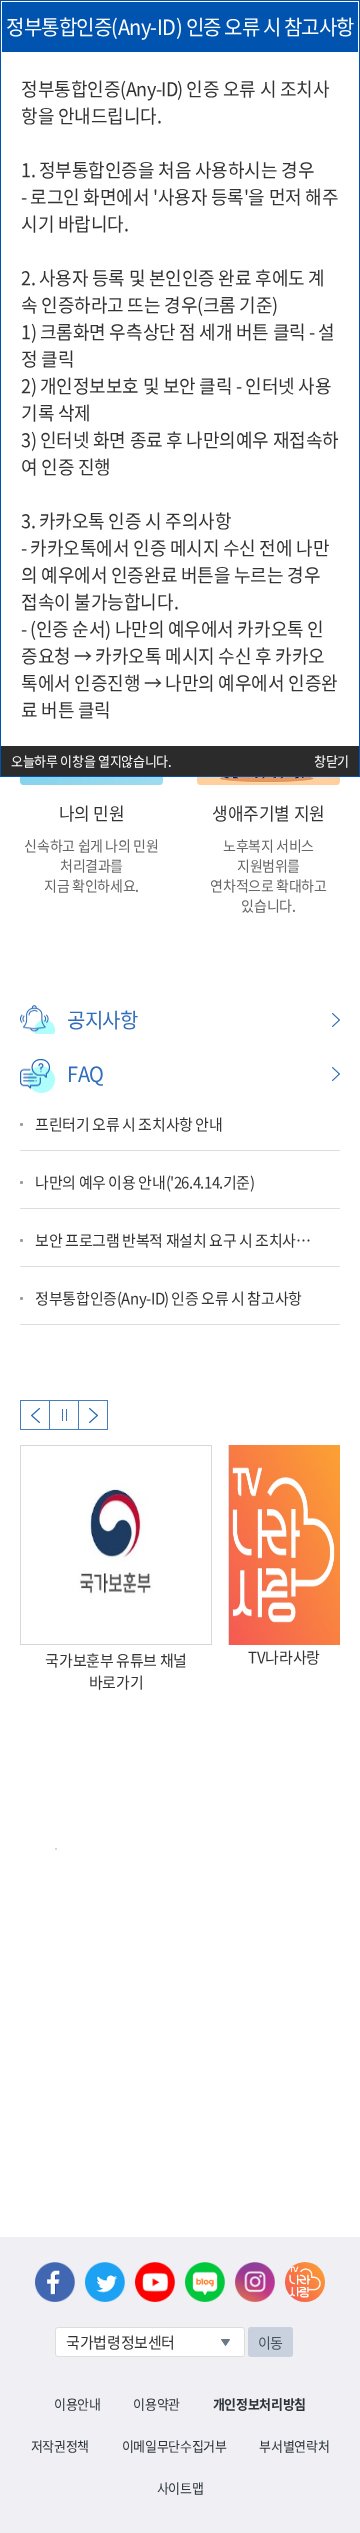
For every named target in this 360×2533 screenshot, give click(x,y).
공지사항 (102, 1019)
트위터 (105, 2282)
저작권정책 (60, 2445)
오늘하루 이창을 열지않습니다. (91, 760)
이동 (270, 2342)
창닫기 (331, 760)
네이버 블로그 (205, 2282)
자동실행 (64, 1415)
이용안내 (77, 2403)
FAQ (85, 1073)
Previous (35, 1415)
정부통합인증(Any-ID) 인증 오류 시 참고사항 (168, 1298)
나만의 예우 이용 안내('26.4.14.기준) (145, 1182)
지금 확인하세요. (91, 885)
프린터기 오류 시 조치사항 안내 (129, 1124)
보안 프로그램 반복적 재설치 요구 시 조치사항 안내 (177, 1240)
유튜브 (155, 2282)
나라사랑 (305, 2282)
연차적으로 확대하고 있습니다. (268, 895)
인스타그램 (255, 2282)
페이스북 (55, 2282)
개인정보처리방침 (259, 2403)
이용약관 (156, 2403)
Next (93, 1415)
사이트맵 (180, 2487)
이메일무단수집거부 (174, 2445)
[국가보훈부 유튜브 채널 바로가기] (116, 1545)
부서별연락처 (294, 2445)
